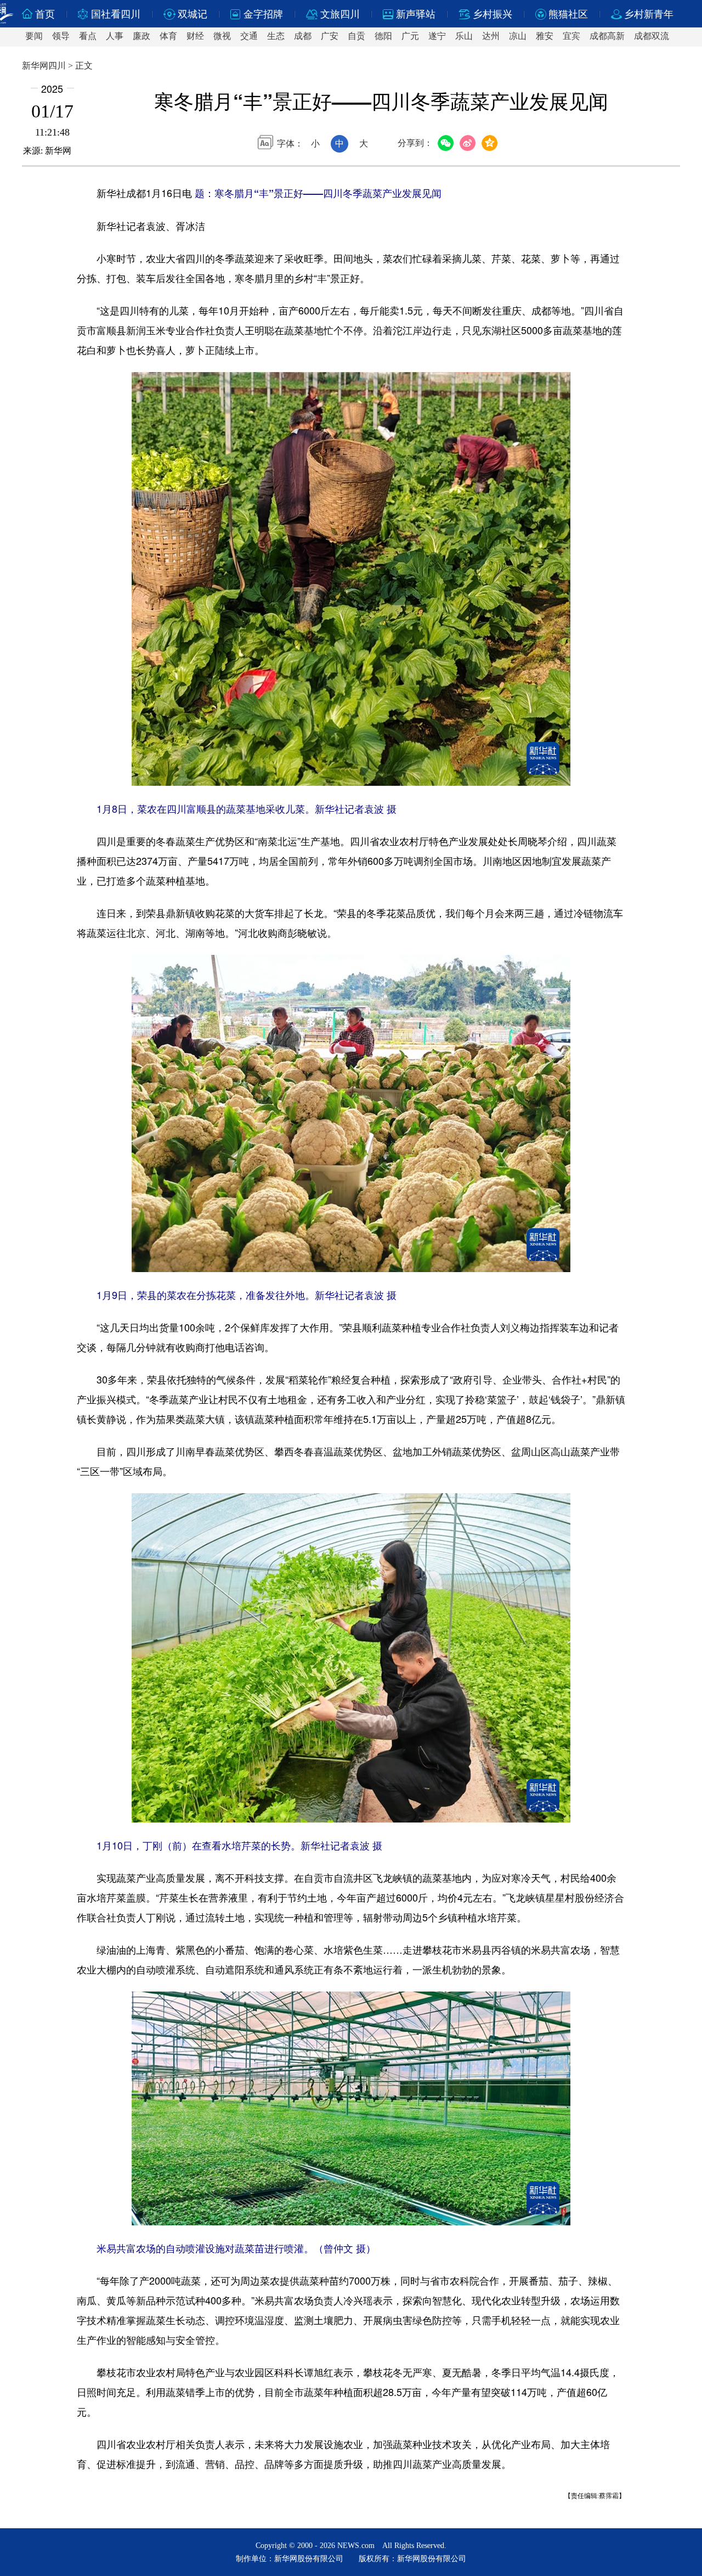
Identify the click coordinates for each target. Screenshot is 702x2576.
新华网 (58, 151)
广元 (410, 36)
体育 (168, 36)
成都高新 (607, 36)
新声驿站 (416, 14)
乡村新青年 (649, 14)
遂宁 (437, 36)
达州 (491, 36)
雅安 (545, 36)
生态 (276, 36)
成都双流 (652, 36)
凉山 (518, 36)
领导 (61, 36)
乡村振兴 (492, 14)
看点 (88, 36)
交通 (249, 36)
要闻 (34, 36)
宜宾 (571, 36)
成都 (303, 36)
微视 (222, 36)
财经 (195, 36)
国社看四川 (116, 14)
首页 (45, 14)
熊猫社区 (568, 14)
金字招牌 (263, 14)
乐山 (464, 36)
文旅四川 (340, 14)
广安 (330, 36)
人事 (115, 36)
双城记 (193, 14)
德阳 (383, 36)
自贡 (356, 36)
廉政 (141, 36)
